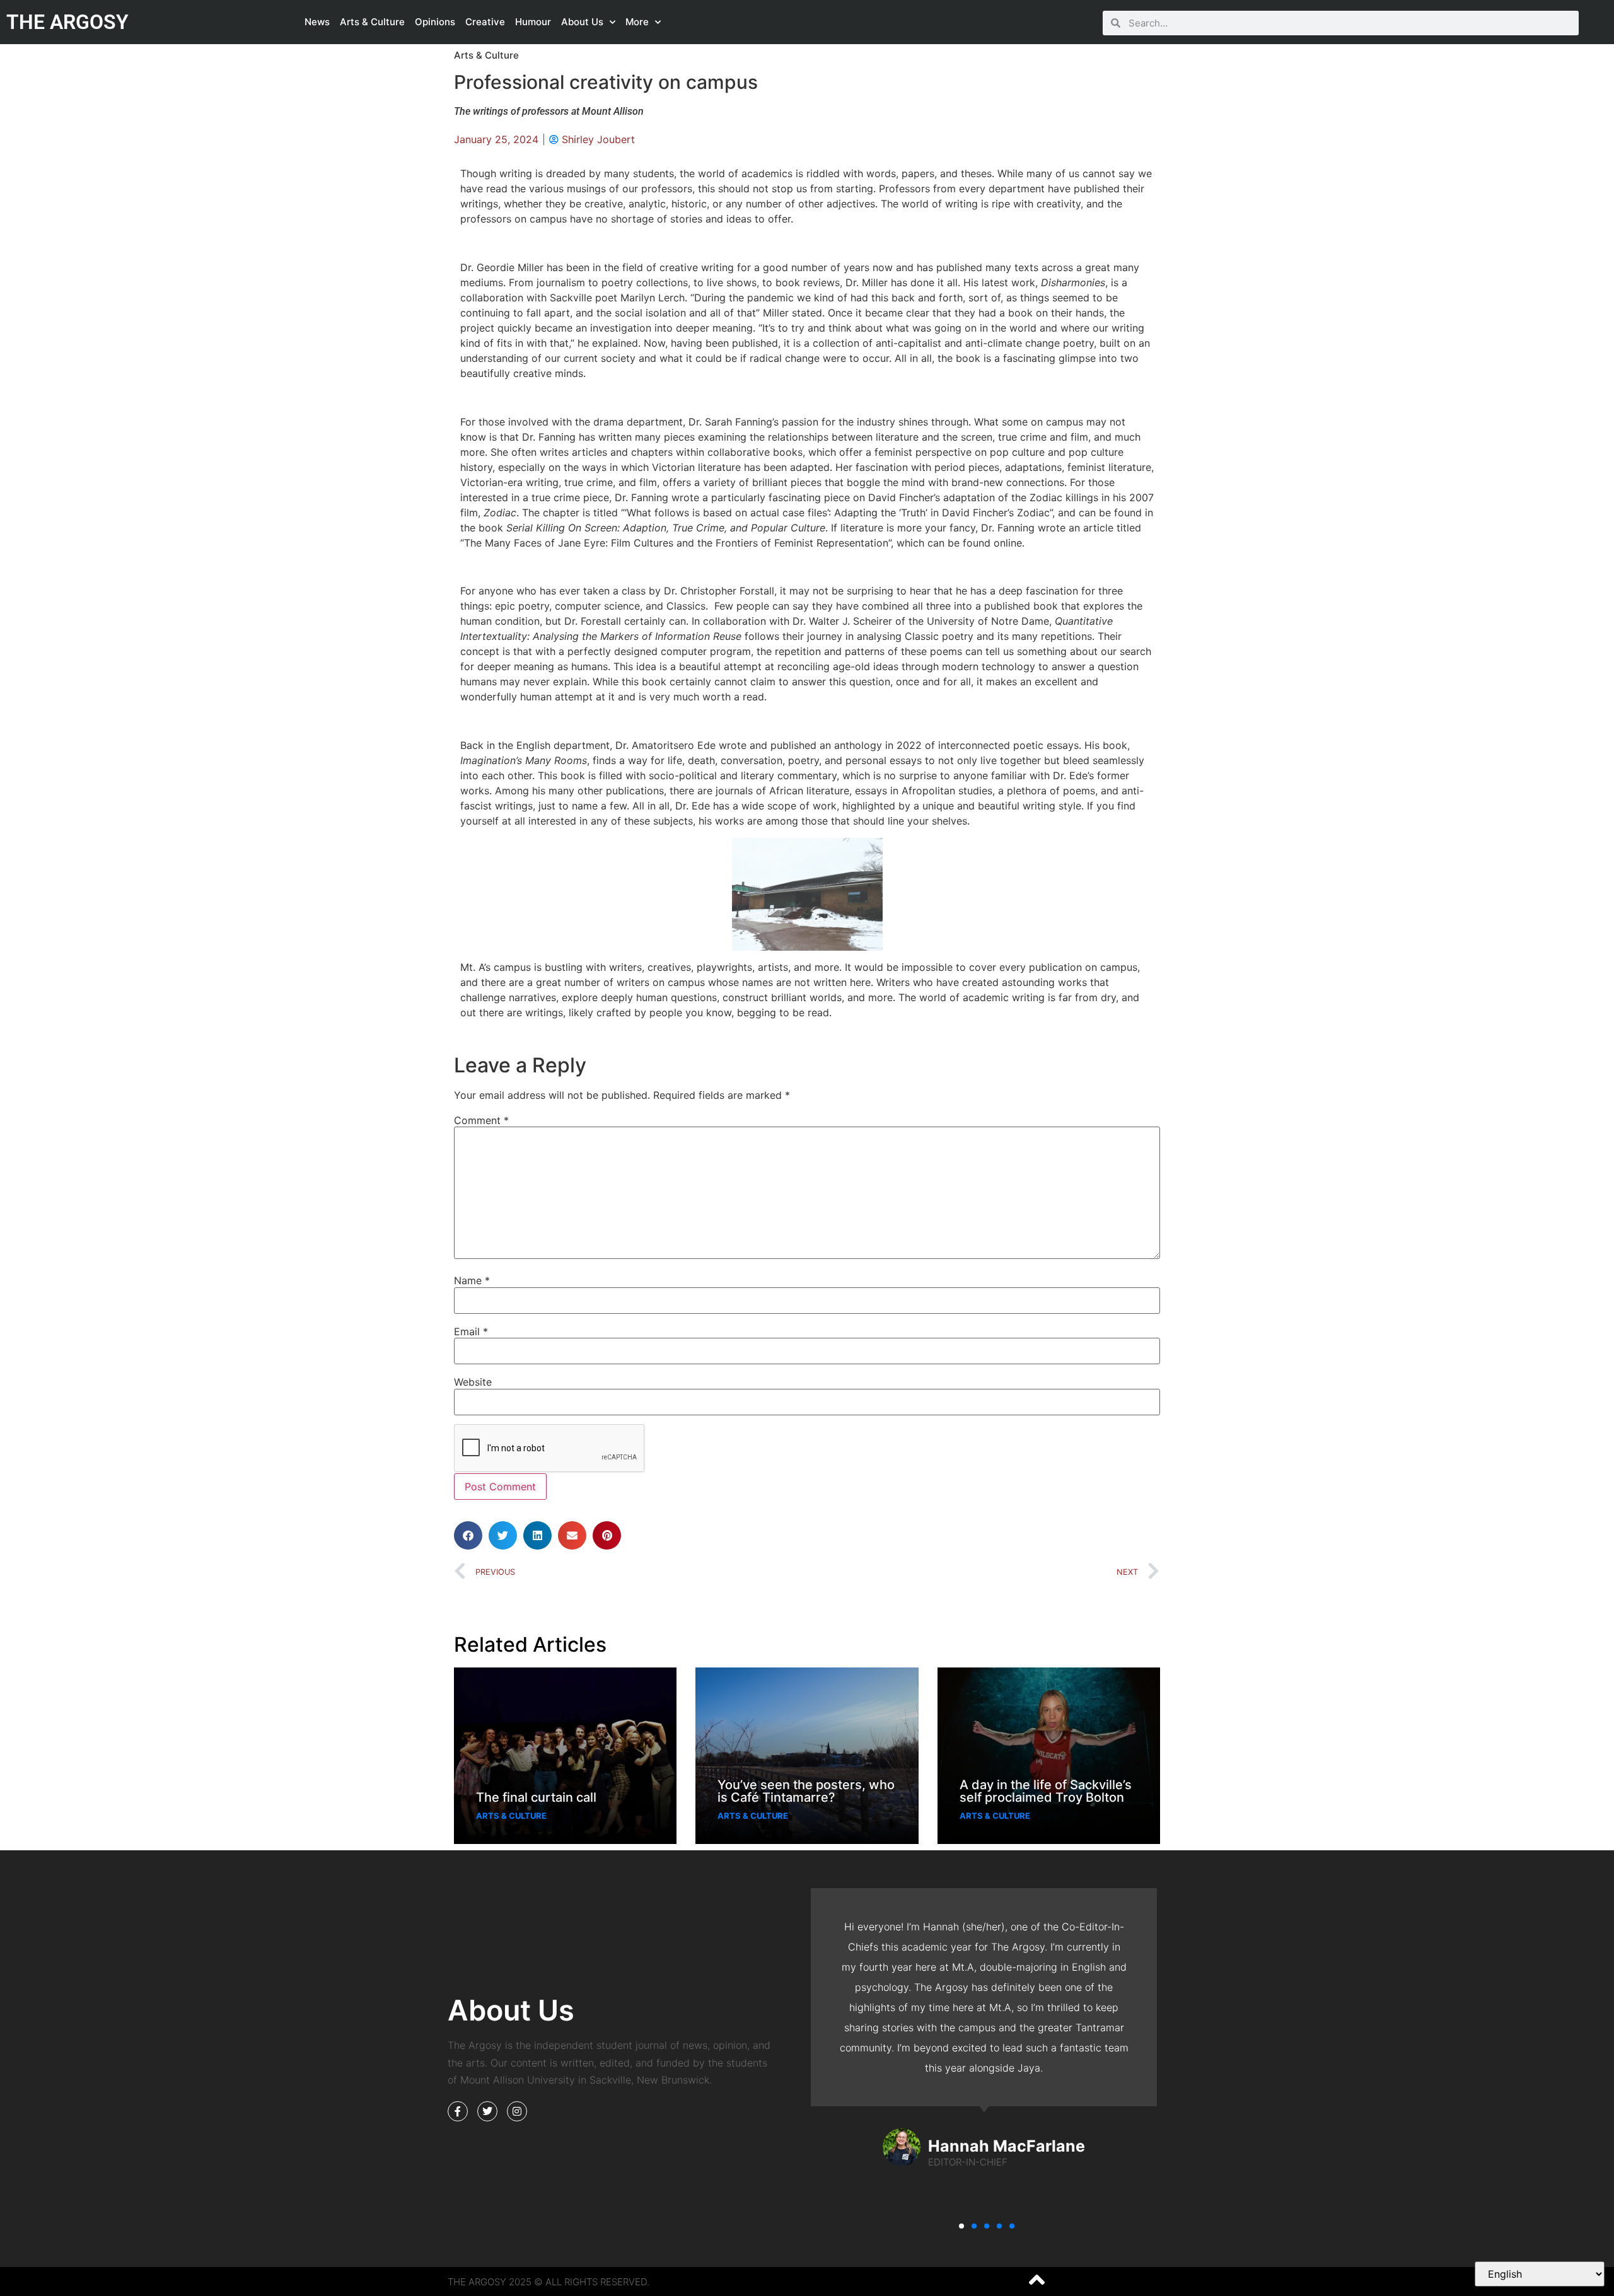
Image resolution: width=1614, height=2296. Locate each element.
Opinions (435, 22)
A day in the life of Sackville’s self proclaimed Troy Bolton (1046, 1791)
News (317, 22)
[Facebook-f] (458, 2111)
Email (471, 1331)
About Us (582, 22)
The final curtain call (536, 1797)
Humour (533, 22)
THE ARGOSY (67, 22)
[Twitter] (487, 2111)
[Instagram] (517, 2111)
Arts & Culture (372, 22)
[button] (468, 1535)
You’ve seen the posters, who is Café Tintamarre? (806, 1791)
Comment (481, 1120)
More (637, 22)
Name (472, 1280)
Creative (485, 22)
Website (473, 1382)
